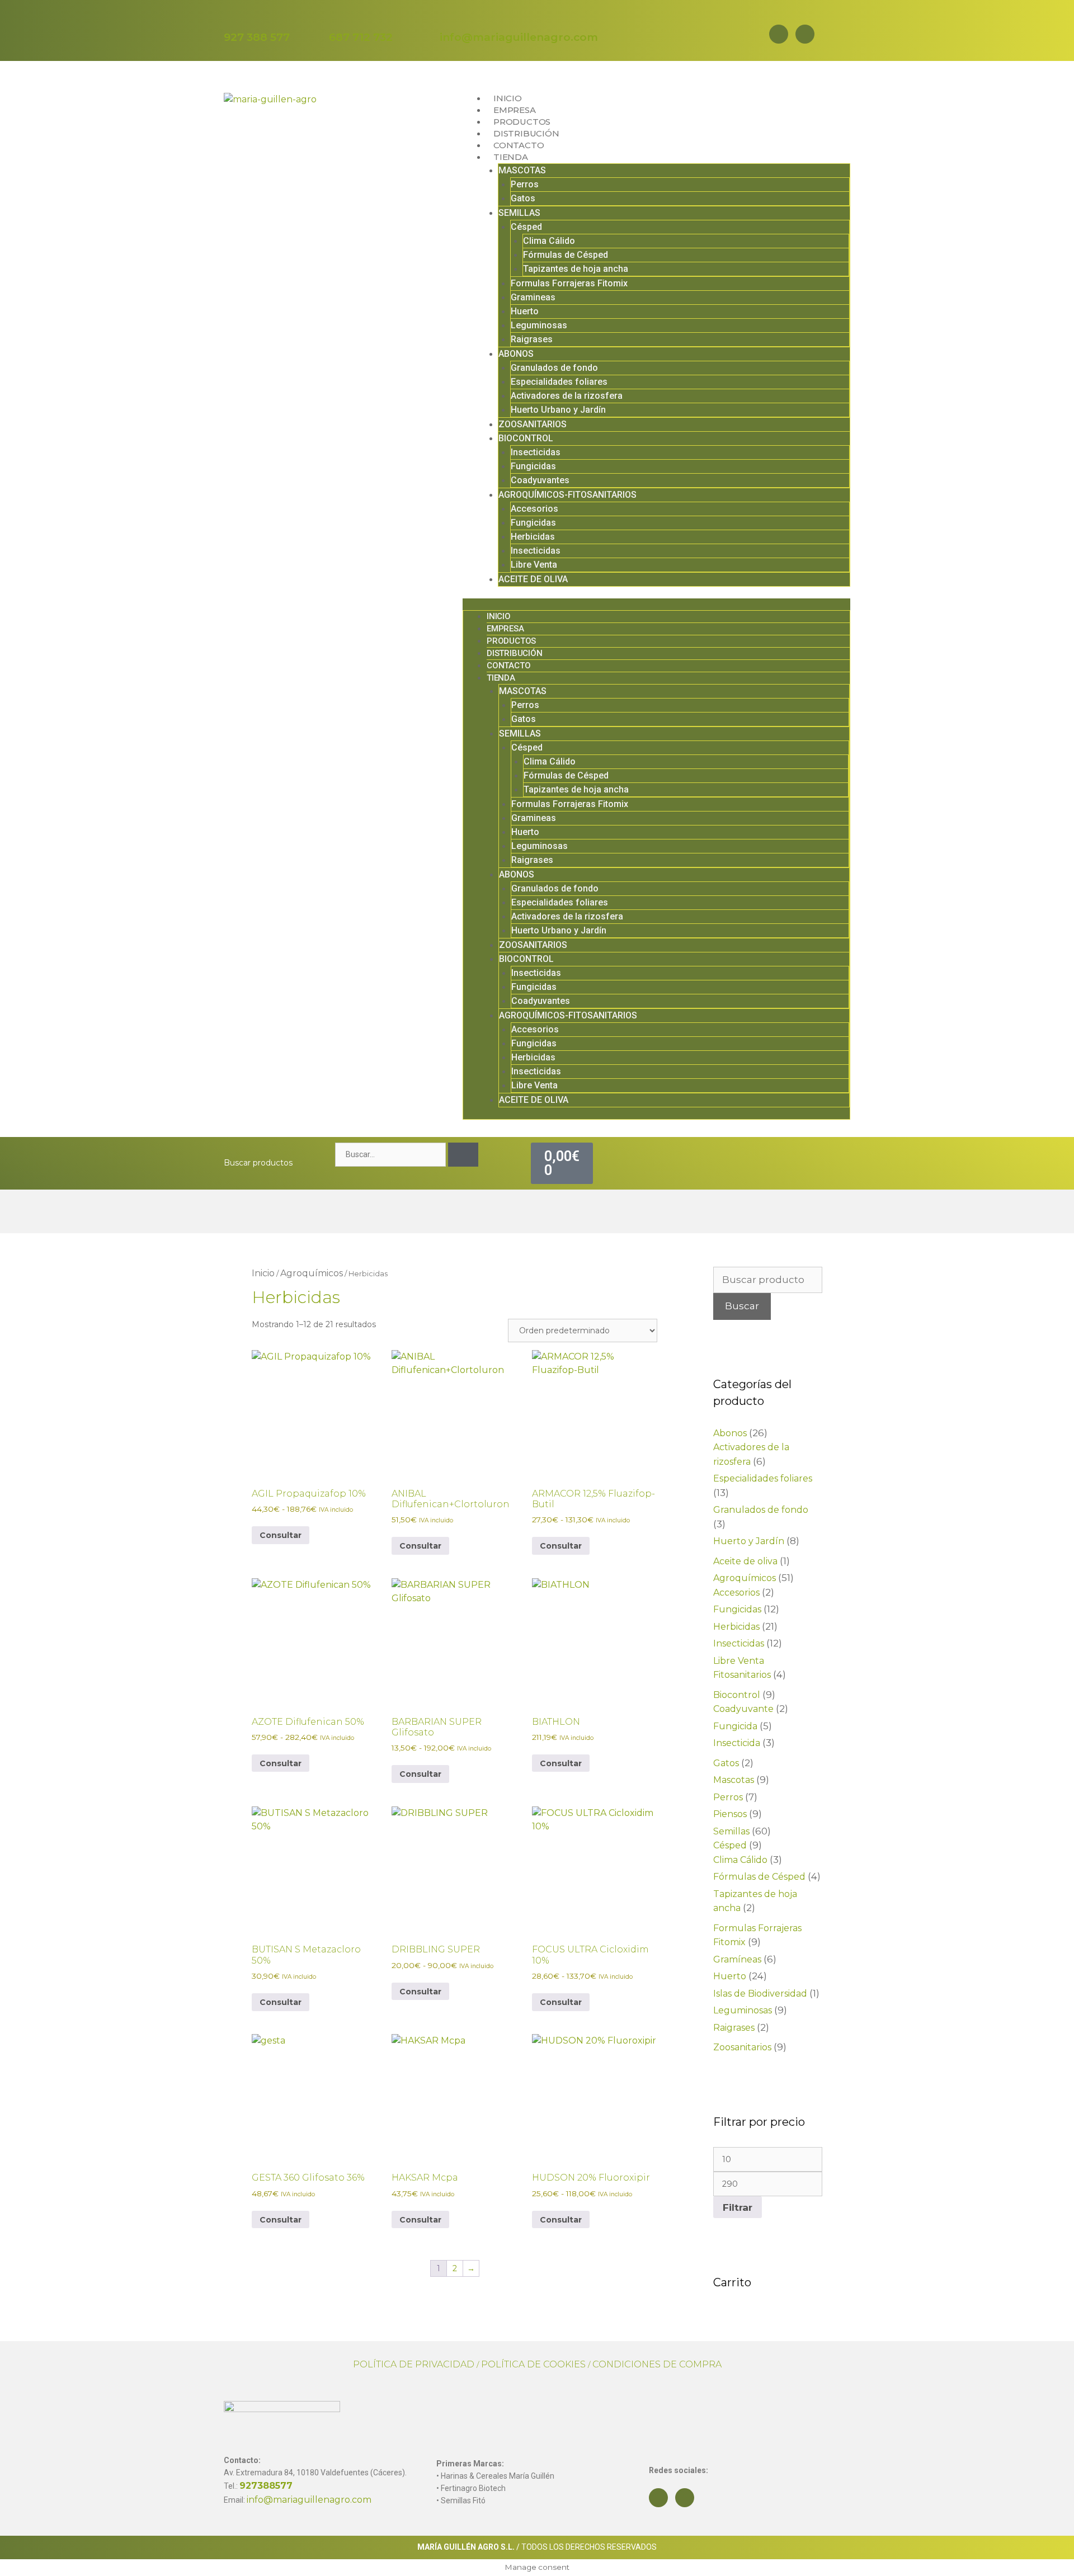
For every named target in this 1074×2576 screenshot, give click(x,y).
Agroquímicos (312, 1273)
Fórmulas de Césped (566, 255)
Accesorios (534, 509)
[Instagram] (805, 34)
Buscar (742, 1306)
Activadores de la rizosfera (567, 396)
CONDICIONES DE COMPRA (657, 2364)
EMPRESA (515, 110)
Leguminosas (539, 325)
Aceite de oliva (745, 1561)
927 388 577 (257, 37)
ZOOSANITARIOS (533, 424)
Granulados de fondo (554, 368)
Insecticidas (536, 452)
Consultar (281, 1535)
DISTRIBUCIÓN (526, 133)
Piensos (730, 1814)
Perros (525, 184)
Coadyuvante (743, 1709)
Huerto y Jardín (749, 1541)
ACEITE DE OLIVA (533, 579)
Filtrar (738, 2207)
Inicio (263, 1273)
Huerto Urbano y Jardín (558, 410)
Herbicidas (533, 537)
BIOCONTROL (526, 438)
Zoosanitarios (742, 2047)
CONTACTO (519, 145)
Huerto (525, 311)
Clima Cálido (549, 241)
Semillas (731, 1831)
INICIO (508, 98)
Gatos (523, 198)
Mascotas (734, 1780)
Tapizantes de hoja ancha (576, 269)
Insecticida (737, 1743)
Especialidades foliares (559, 382)
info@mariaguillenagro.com (519, 37)
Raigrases (532, 339)
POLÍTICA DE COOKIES (533, 2364)
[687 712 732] (336, 20)
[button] (656, 604)
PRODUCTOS (522, 122)
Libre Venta (534, 565)
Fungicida (735, 1726)
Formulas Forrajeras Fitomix (569, 283)
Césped (526, 227)
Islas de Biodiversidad (760, 1994)
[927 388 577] (231, 20)
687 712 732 (361, 37)
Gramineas (533, 297)
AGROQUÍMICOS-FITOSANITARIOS (567, 495)
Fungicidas (533, 466)
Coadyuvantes (540, 480)
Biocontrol (737, 1695)
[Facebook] (779, 34)
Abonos (730, 1433)
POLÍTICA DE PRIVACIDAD (414, 2364)
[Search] (463, 1155)
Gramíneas (737, 1959)
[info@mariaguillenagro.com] (447, 20)
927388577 (266, 2486)
